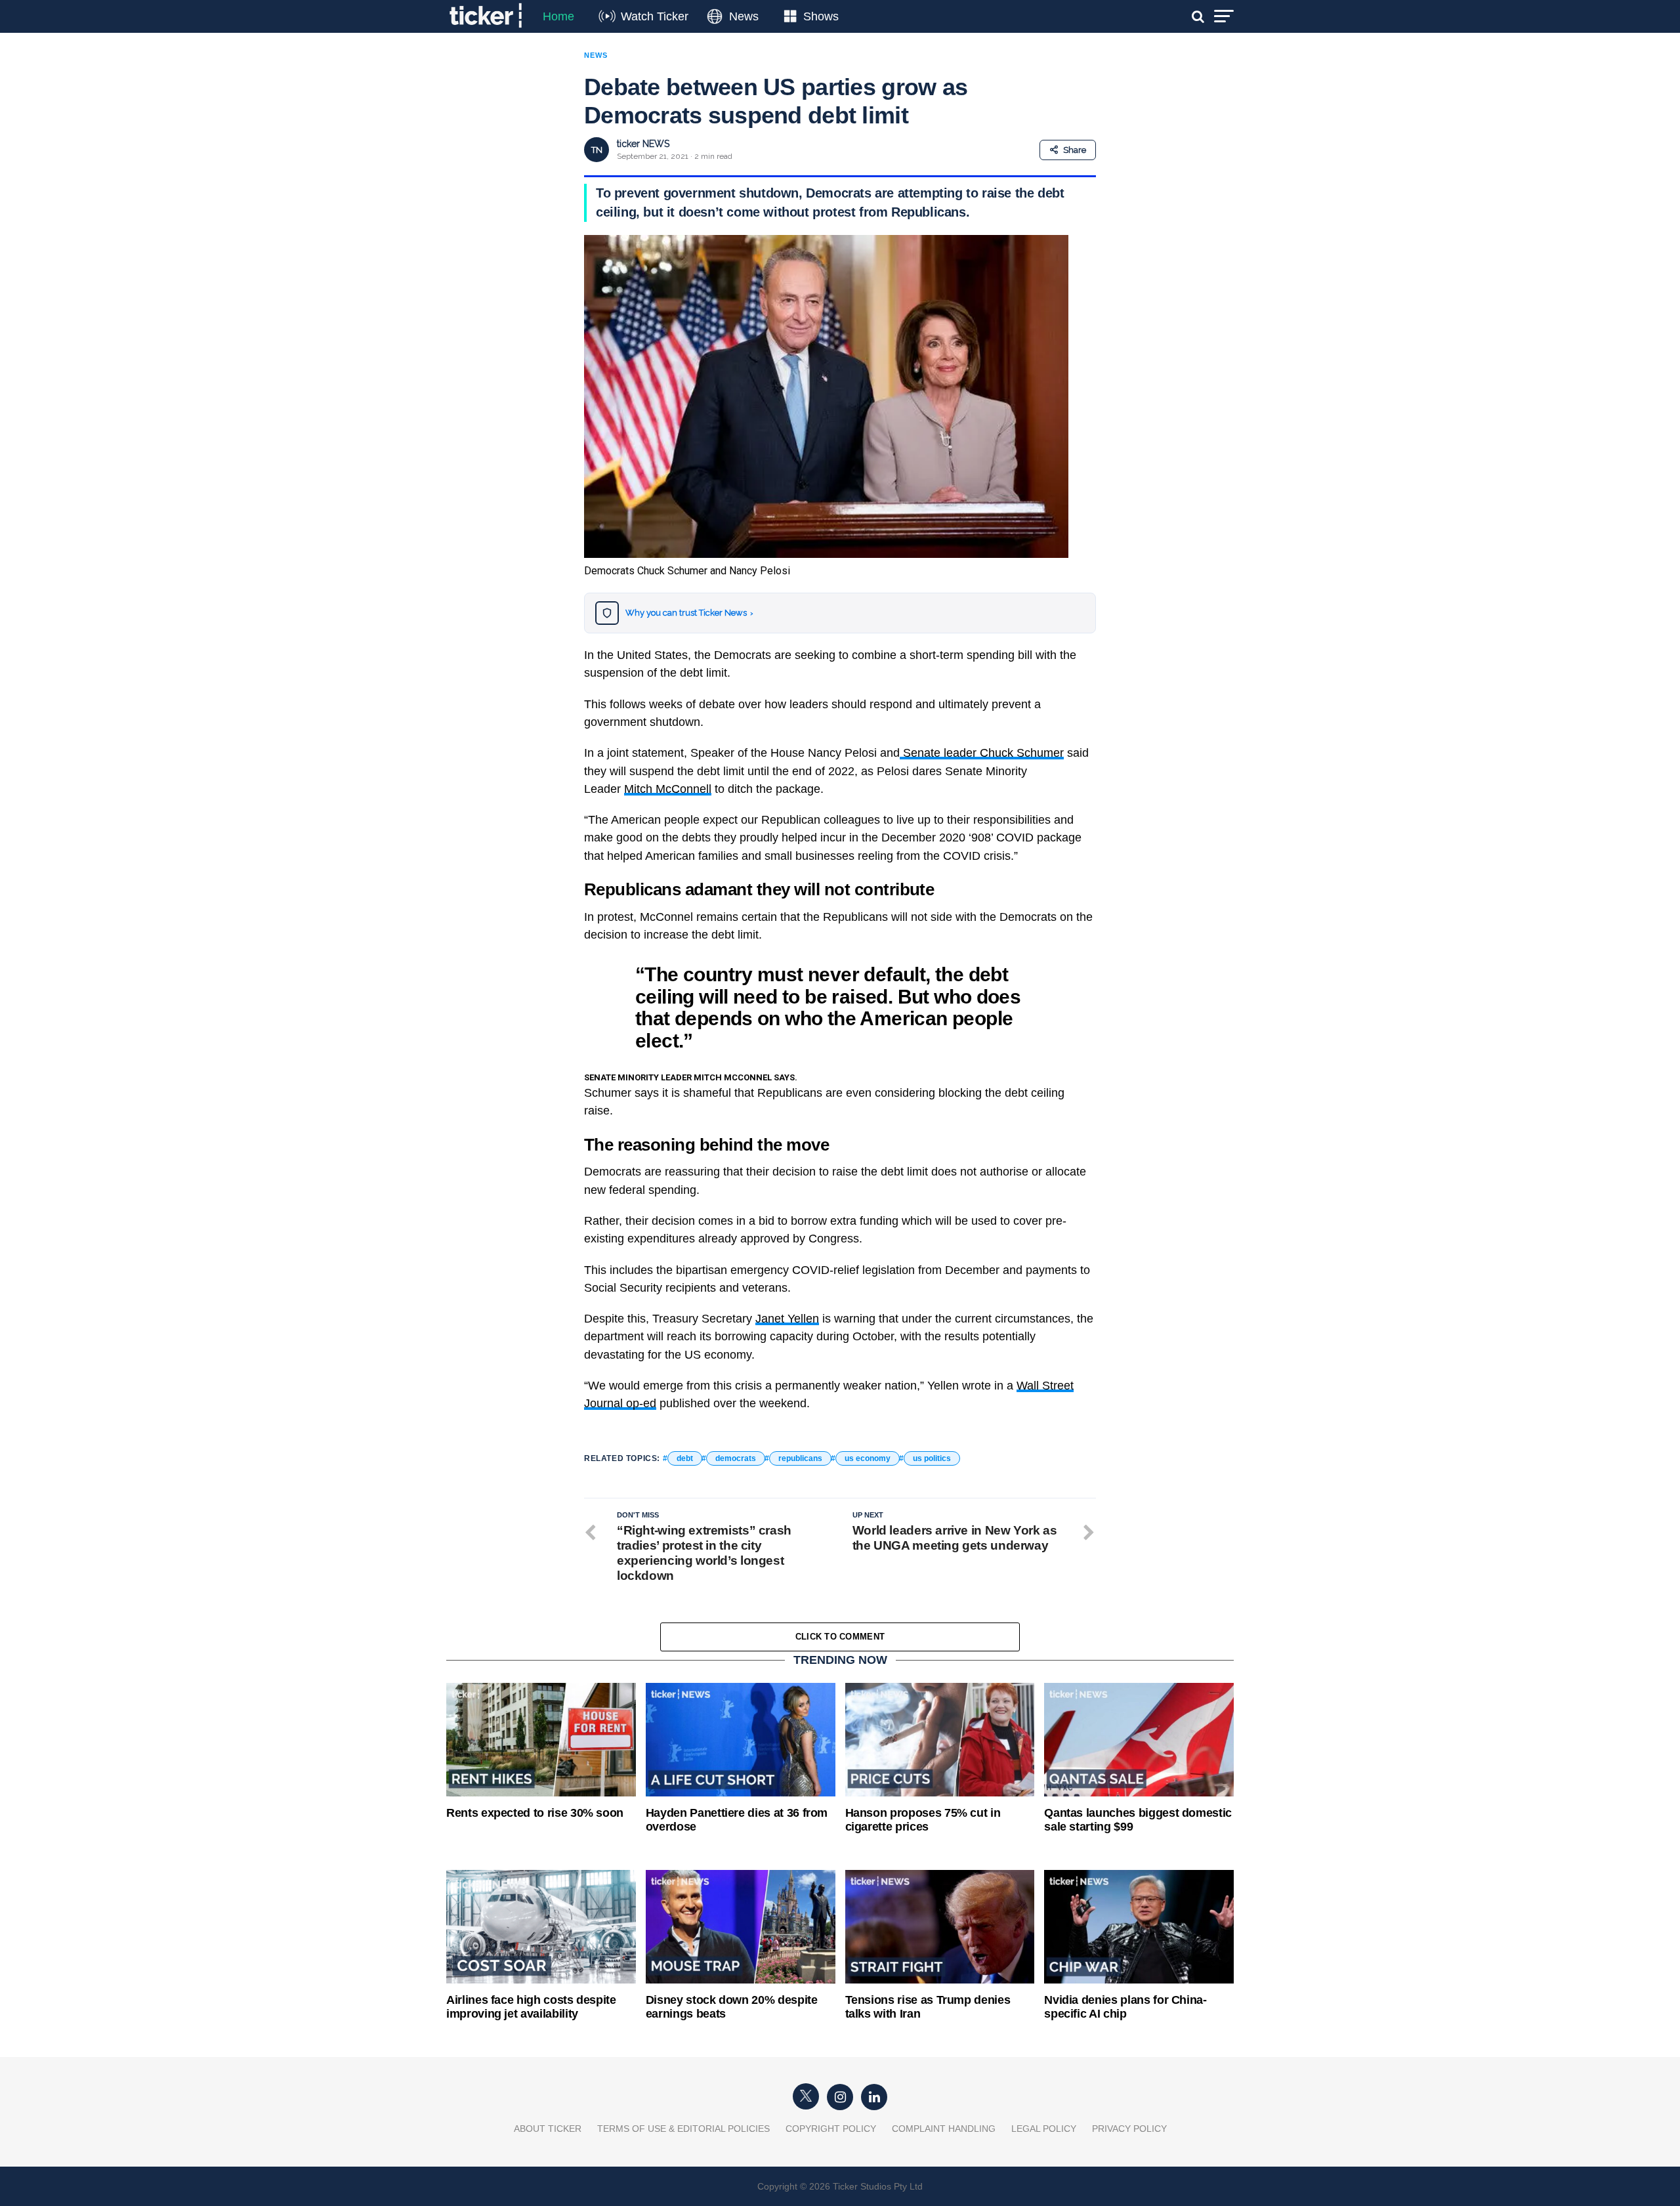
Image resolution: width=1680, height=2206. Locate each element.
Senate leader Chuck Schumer (982, 753)
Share (1075, 150)
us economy (868, 1458)
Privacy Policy (1129, 2129)
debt (685, 1458)
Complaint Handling (944, 2129)
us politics (932, 1458)
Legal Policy (1044, 2129)
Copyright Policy (831, 2129)
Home (558, 16)
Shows (821, 16)
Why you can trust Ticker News (689, 613)
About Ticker (548, 2129)
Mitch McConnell (668, 789)
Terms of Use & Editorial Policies (683, 2129)
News (744, 16)
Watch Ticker (655, 16)
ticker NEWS (643, 144)
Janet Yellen (787, 1319)
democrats (736, 1458)
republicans (800, 1458)
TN (597, 150)
